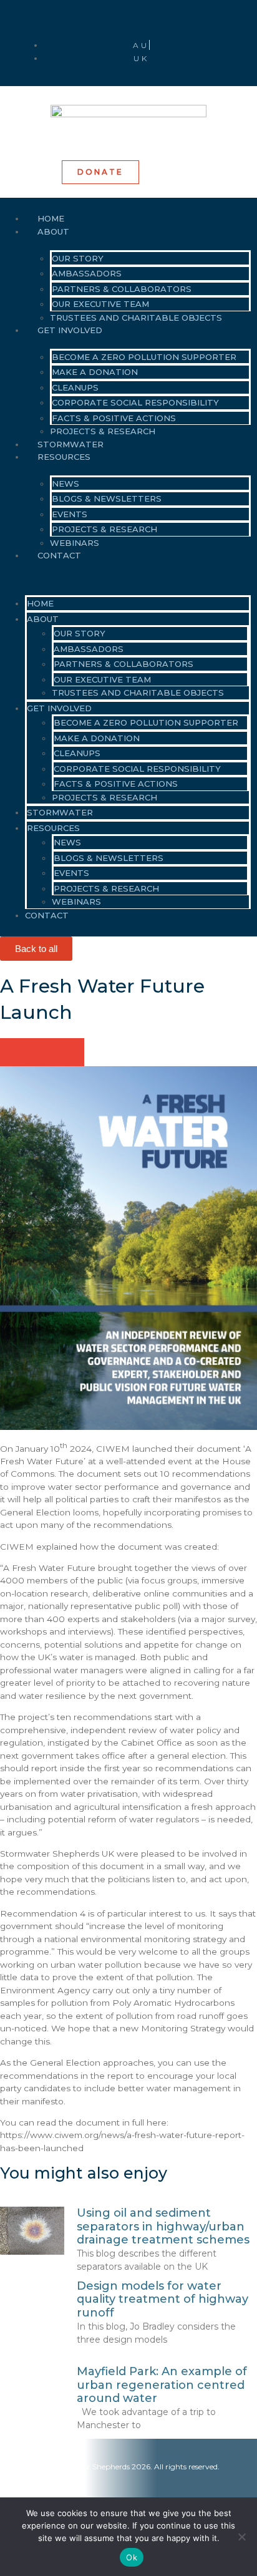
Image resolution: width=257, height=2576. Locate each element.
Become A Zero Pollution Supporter (144, 357)
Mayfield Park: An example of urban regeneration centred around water (162, 2385)
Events (70, 514)
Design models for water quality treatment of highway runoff (162, 2299)
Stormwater (60, 812)
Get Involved (70, 330)
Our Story (78, 258)
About (53, 231)
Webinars (76, 902)
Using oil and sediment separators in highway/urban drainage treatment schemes (163, 2226)
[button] (125, 577)
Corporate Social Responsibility (135, 402)
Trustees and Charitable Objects (136, 318)
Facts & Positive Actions (114, 418)
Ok (132, 2557)
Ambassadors (87, 273)
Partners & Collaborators (122, 289)
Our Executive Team (100, 304)
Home (40, 603)
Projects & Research (104, 529)
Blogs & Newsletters (107, 498)
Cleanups (75, 387)
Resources (64, 457)
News (65, 484)
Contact (59, 555)
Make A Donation (95, 372)
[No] (241, 2537)
